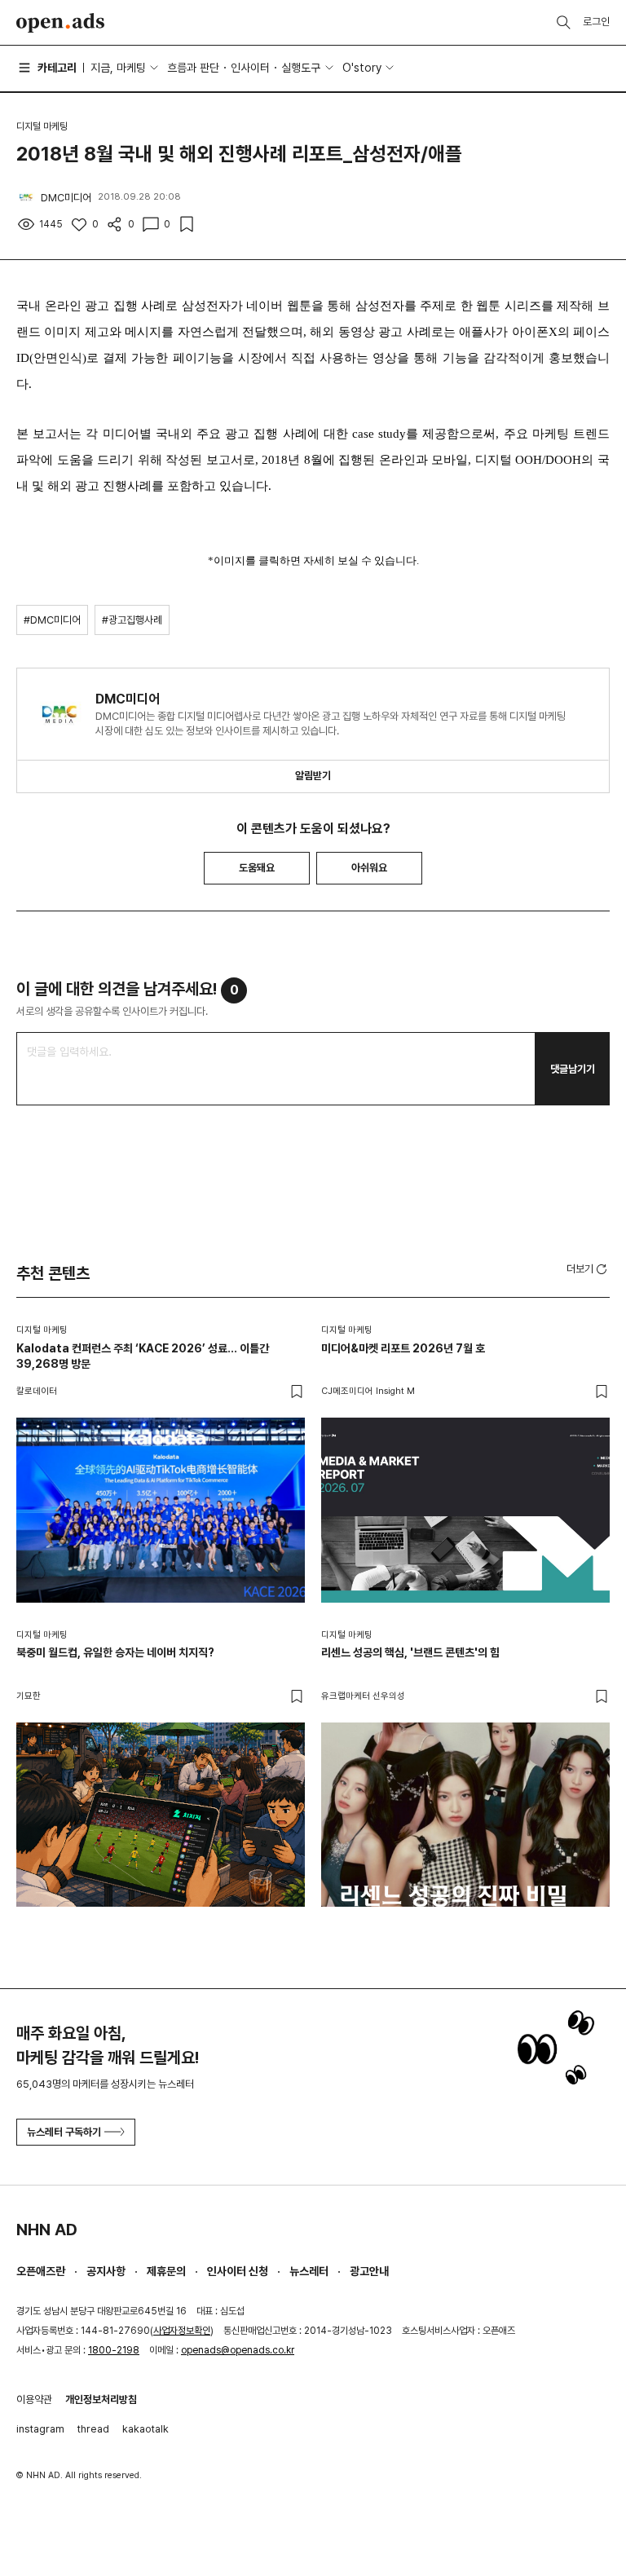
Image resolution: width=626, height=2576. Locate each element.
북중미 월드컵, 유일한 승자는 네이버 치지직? (115, 1652)
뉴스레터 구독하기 (64, 2132)
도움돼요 (257, 868)
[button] (588, 1268)
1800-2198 (114, 2350)
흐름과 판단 (193, 68)
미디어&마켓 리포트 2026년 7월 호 (403, 1348)
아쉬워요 (369, 868)
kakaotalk (145, 2429)
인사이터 (250, 68)
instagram (40, 2429)
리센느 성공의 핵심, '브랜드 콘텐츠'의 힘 (410, 1652)
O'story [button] (362, 68)
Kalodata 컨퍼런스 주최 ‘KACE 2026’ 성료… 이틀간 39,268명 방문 (143, 1356)
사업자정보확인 (182, 2331)
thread (93, 2429)
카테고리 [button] (57, 68)
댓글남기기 (573, 1069)
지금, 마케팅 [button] (118, 68)
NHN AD (47, 2230)
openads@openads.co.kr (238, 2350)
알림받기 (313, 776)
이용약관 (34, 2400)
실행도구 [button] (301, 68)
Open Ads (60, 23)
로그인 (596, 22)
